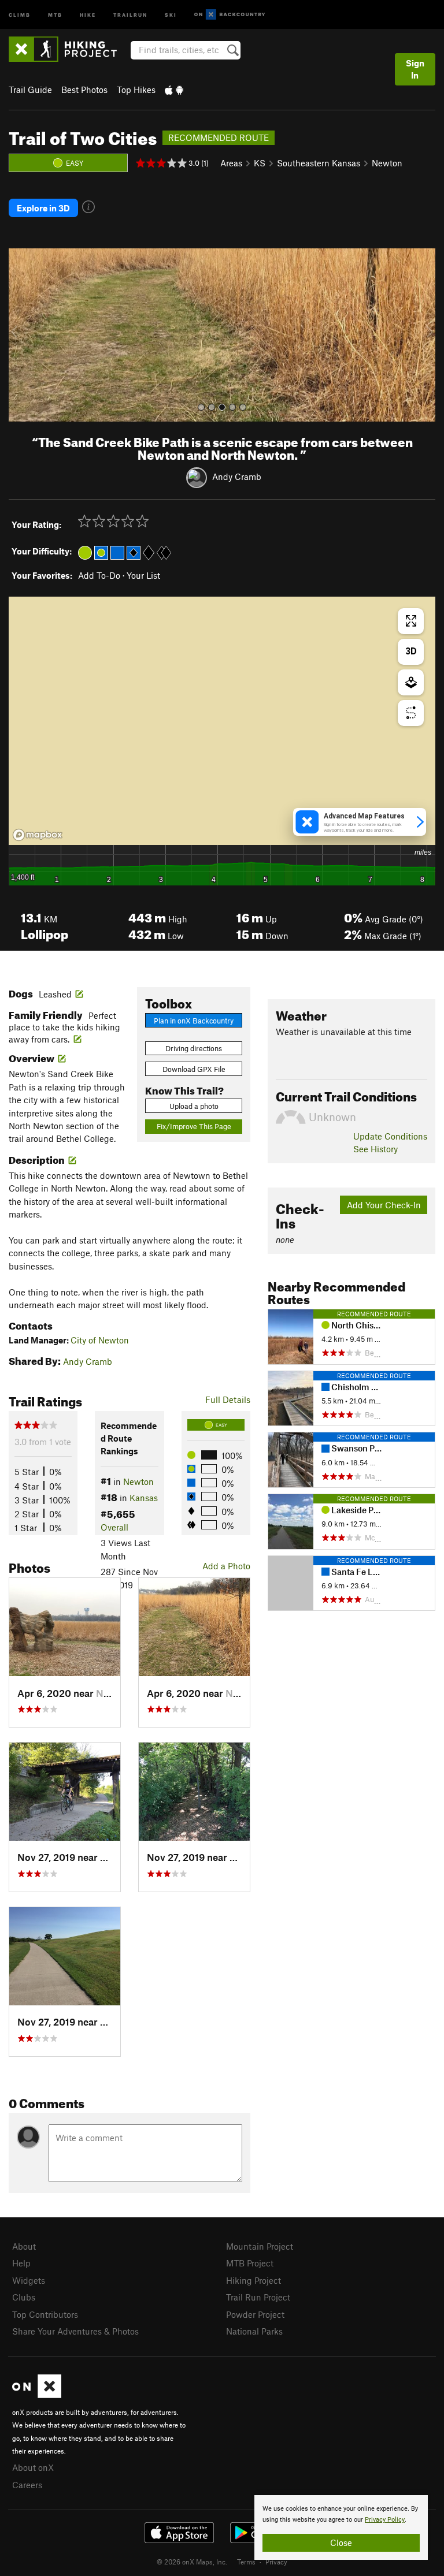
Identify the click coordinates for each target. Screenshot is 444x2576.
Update (390, 1136)
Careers (27, 2485)
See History (375, 1149)
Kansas (144, 1498)
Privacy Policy (385, 2520)
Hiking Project (254, 2280)
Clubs (24, 2297)
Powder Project (255, 2314)
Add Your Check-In (384, 1205)
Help (21, 2263)
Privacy (276, 2562)
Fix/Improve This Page (194, 1126)
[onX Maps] (37, 2395)
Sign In (415, 69)
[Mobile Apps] (174, 90)
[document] (341, 2527)
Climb (20, 14)
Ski (171, 14)
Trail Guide (30, 90)
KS (260, 163)
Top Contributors (45, 2314)
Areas (231, 163)
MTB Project (250, 2263)
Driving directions (194, 1048)
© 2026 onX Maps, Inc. (192, 2562)
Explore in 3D (43, 208)
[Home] (69, 49)
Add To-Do (99, 575)
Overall (114, 1527)
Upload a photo (194, 1106)
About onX (33, 2467)
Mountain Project (260, 2246)
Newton (387, 163)
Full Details (228, 1399)
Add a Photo (226, 1566)
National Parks (254, 2331)
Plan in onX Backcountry (194, 1021)
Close (341, 2543)
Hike (88, 14)
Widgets (29, 2280)
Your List (143, 575)
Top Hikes (136, 90)
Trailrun (130, 14)
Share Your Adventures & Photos (75, 2331)
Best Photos (84, 90)
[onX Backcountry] (230, 15)
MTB (55, 14)
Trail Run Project (258, 2297)
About (24, 2246)
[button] (20, 335)
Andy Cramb (237, 477)
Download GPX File (194, 1069)
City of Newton (100, 1340)
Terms (246, 2562)
